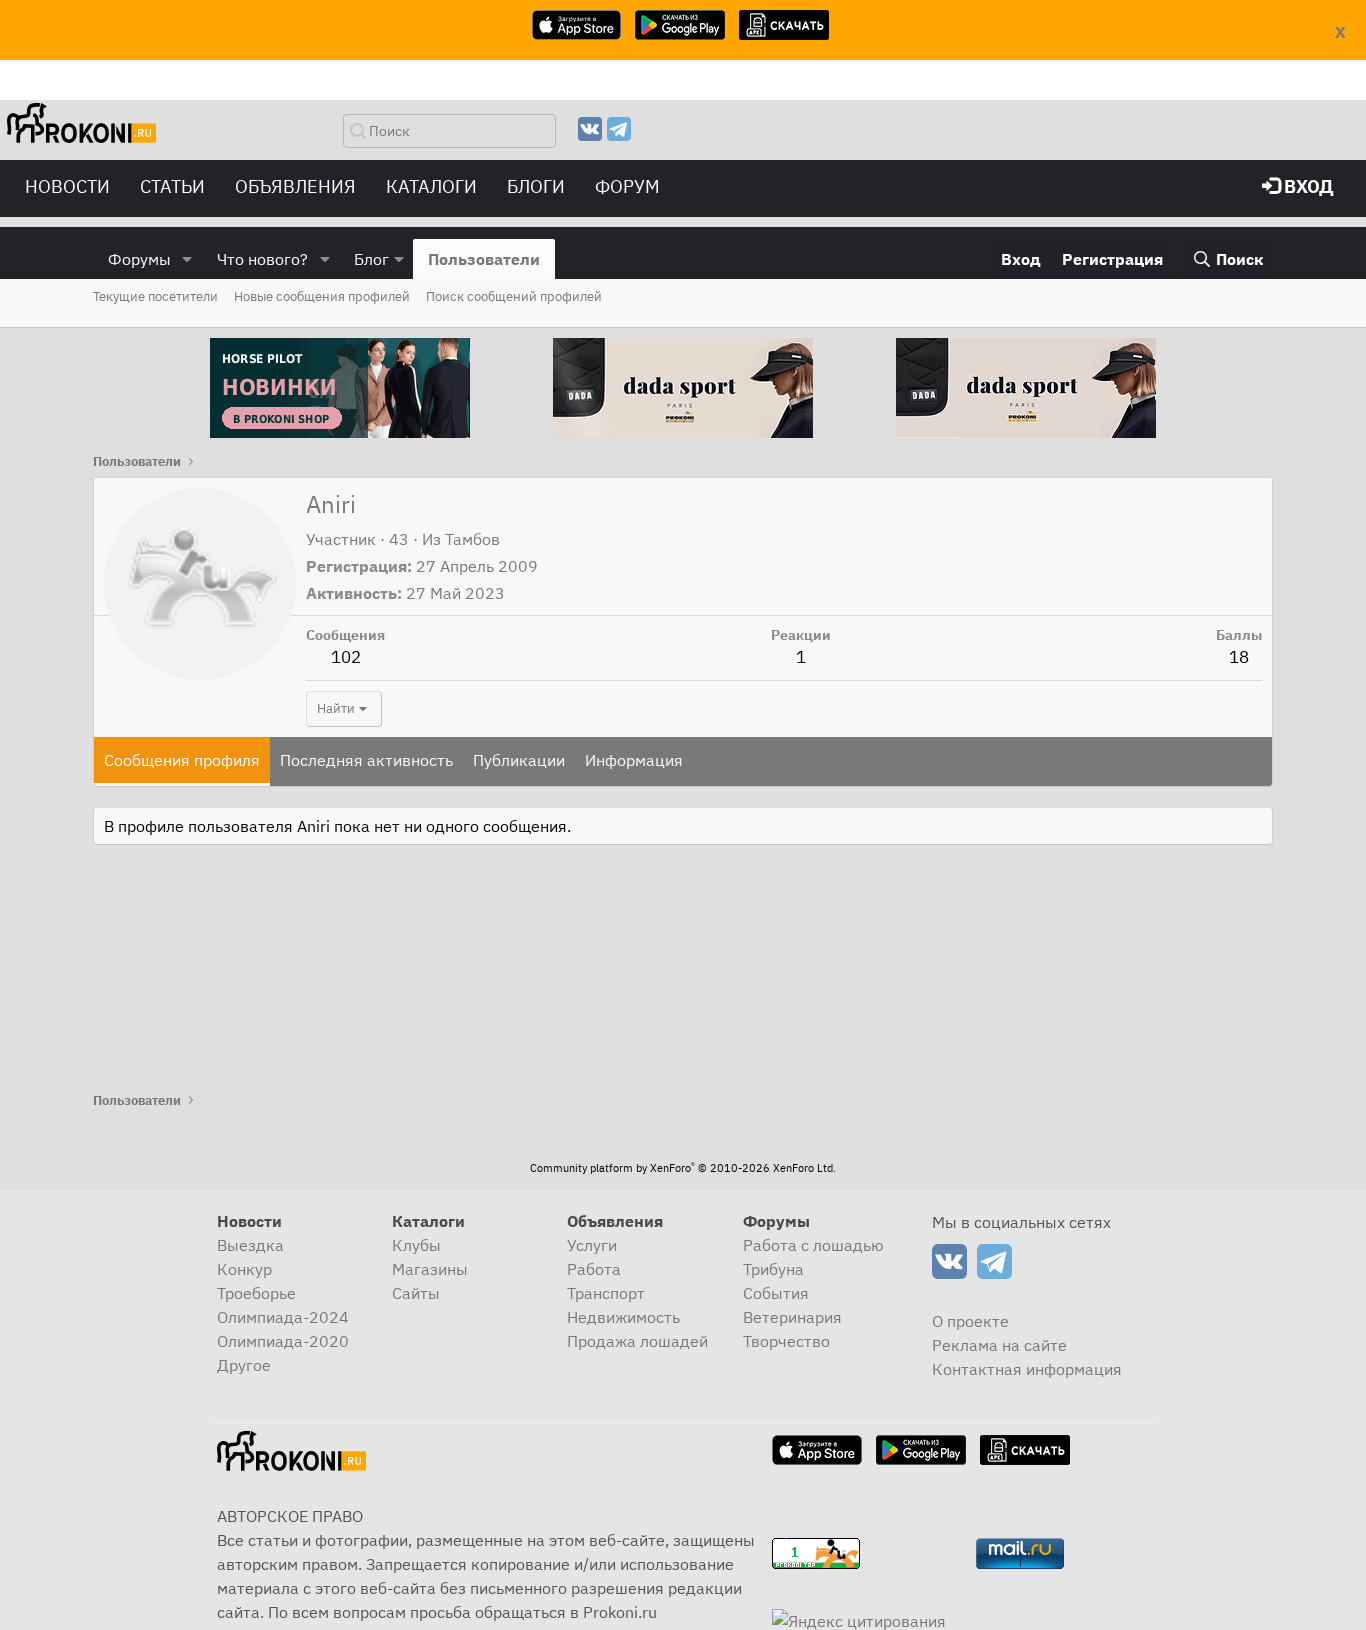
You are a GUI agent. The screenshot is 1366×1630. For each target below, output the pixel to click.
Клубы (416, 1245)
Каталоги (431, 186)
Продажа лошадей (637, 1341)
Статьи (172, 186)
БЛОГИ (536, 186)
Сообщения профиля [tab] (182, 760)
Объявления (295, 186)
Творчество (786, 1341)
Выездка (250, 1245)
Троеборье (256, 1293)
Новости (67, 186)
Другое (244, 1365)
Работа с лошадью (813, 1245)
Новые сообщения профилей (322, 296)
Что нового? (262, 259)
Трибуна (773, 1269)
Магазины (430, 1269)
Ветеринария (792, 1317)
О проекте (970, 1321)
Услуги (592, 1245)
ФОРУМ (627, 186)
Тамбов (472, 539)
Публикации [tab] (519, 760)
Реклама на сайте (999, 1345)
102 (346, 657)
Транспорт (606, 1293)
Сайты (416, 1293)
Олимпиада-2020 (283, 1341)
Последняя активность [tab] (366, 760)
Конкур (244, 1269)
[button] (187, 259)
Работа (594, 1269)
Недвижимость (623, 1317)
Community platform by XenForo (683, 1168)
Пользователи (484, 259)
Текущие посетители (155, 296)
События (776, 1293)
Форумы (139, 259)
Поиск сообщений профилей (514, 296)
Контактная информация (1027, 1369)
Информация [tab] (634, 760)
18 (1239, 657)
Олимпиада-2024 (283, 1317)
